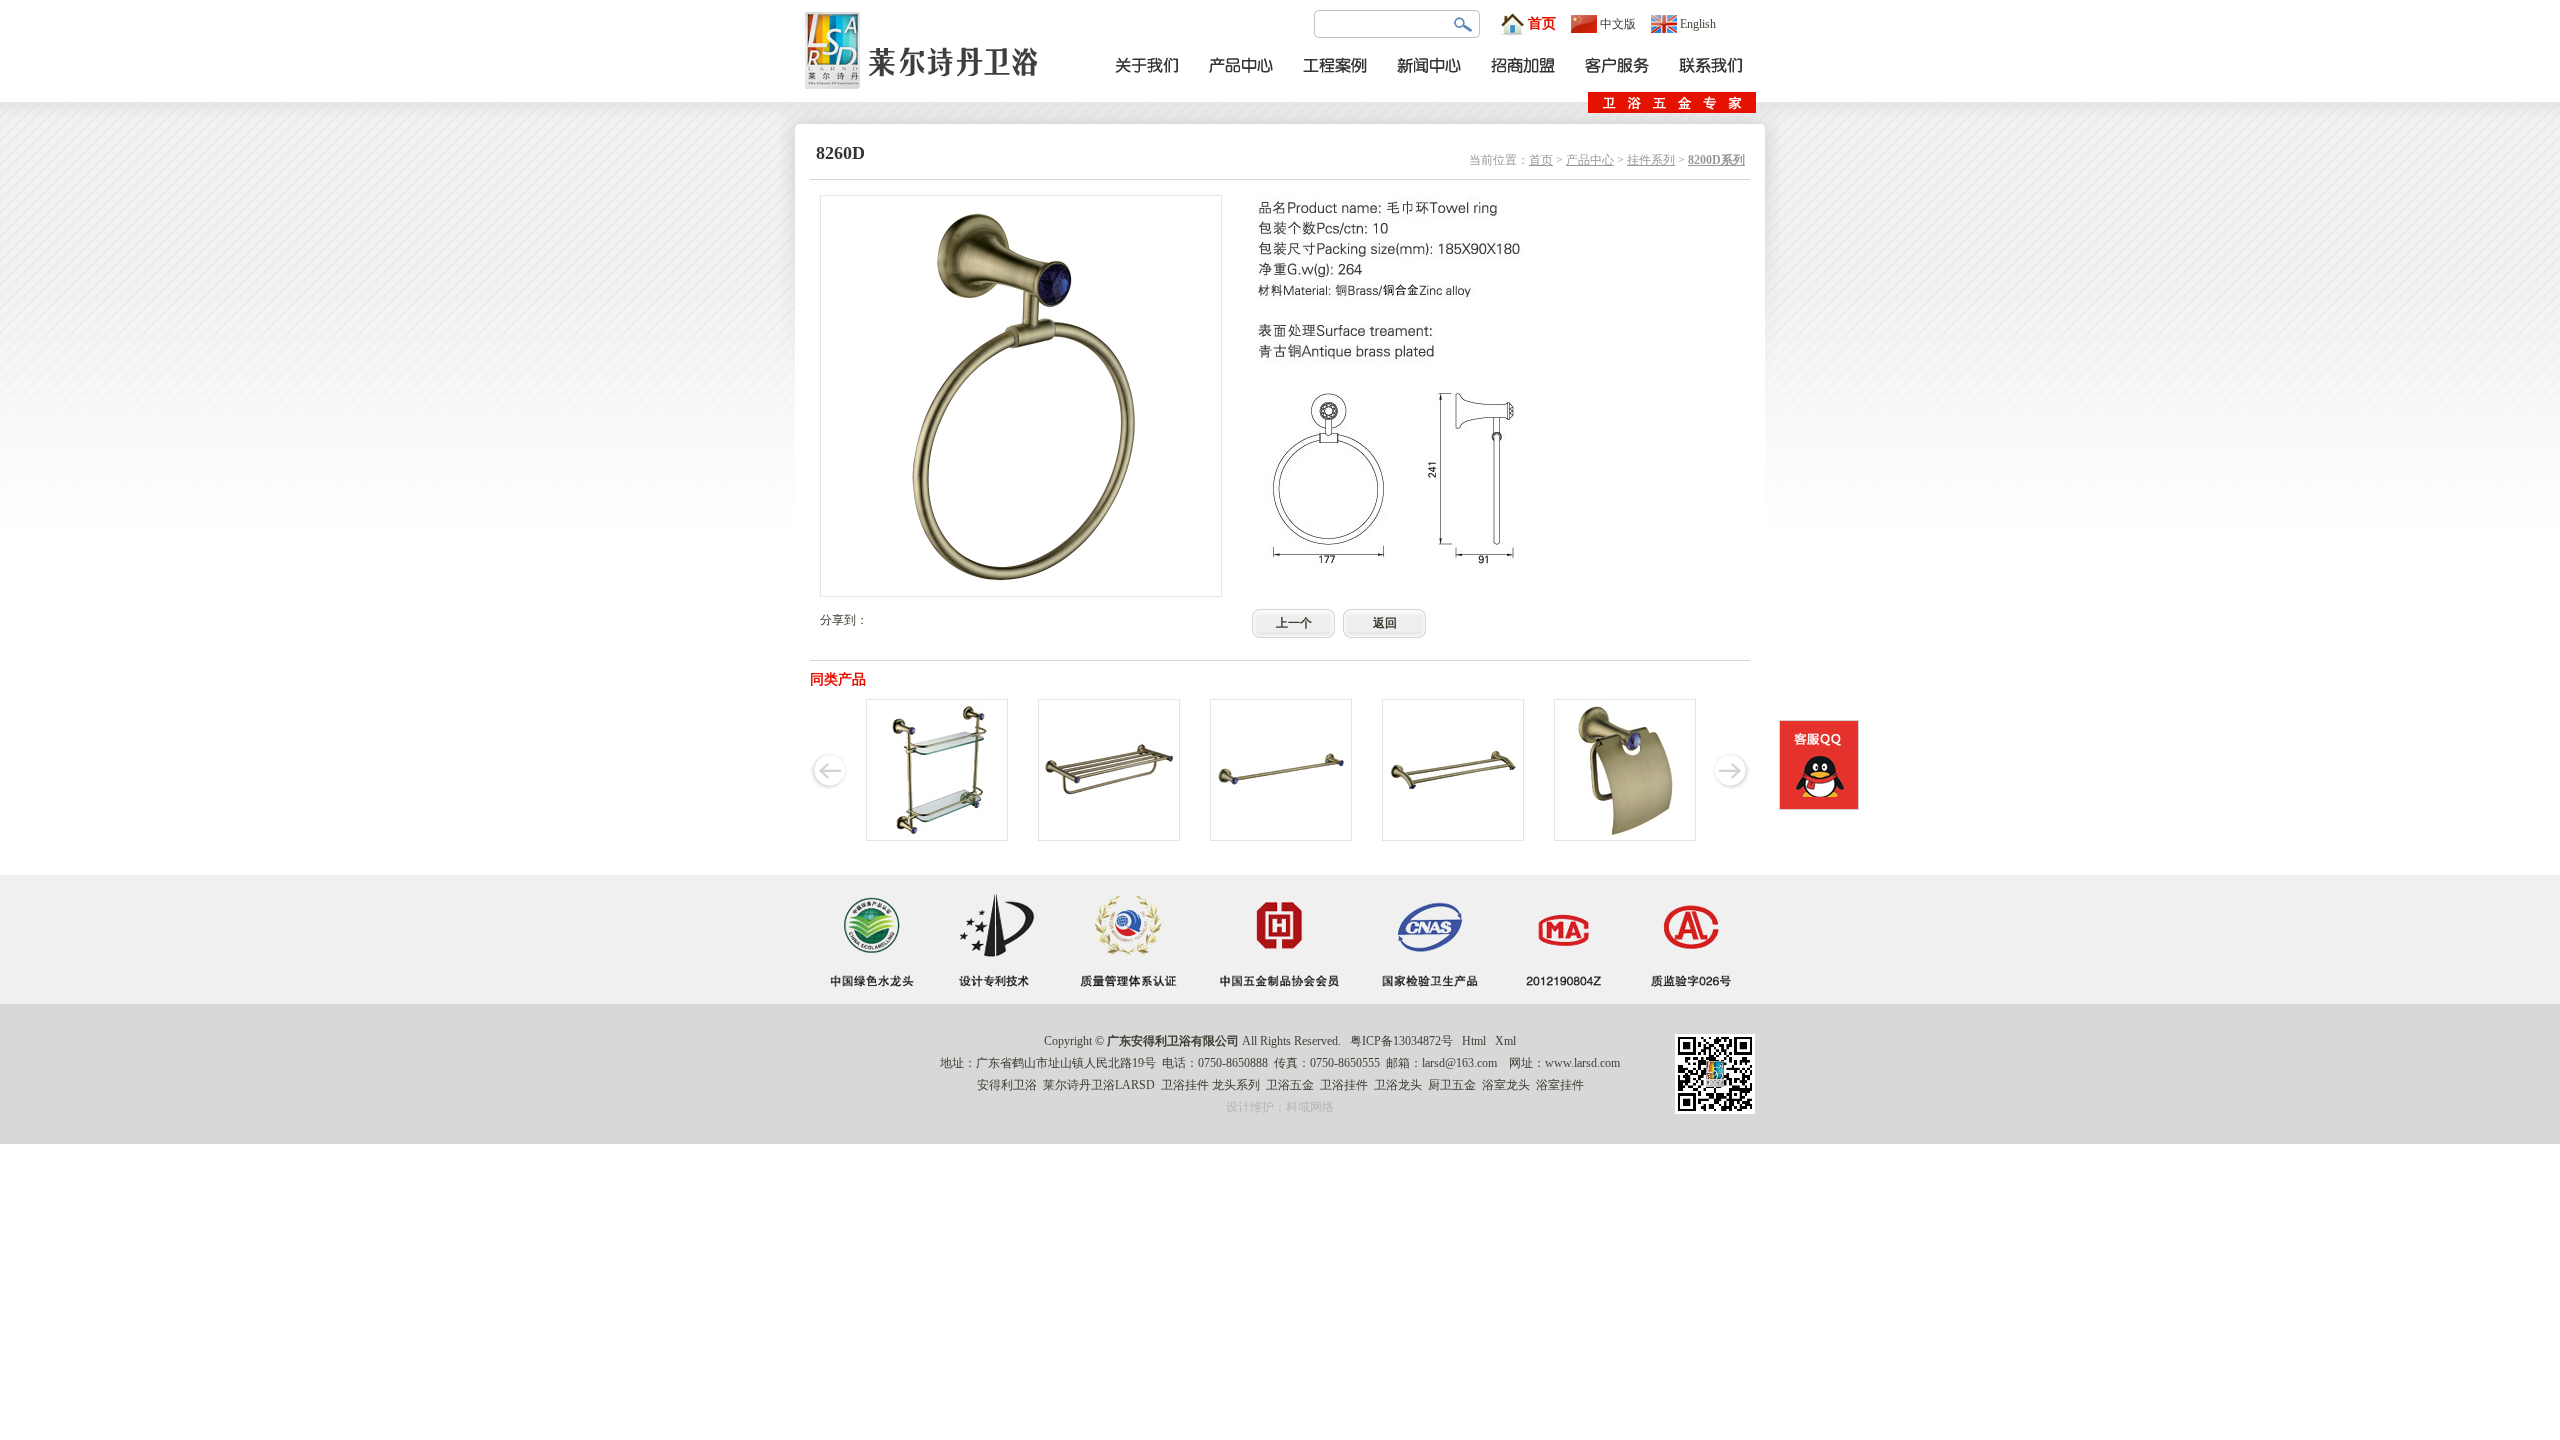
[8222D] (1109, 837)
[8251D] (1625, 837)
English (1698, 24)
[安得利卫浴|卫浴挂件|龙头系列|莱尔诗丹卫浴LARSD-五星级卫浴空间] (927, 98)
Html (1474, 1041)
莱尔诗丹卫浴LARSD (1099, 1085)
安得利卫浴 (1007, 1085)
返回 (1385, 623)
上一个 (1294, 623)
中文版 (1618, 24)
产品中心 (1590, 160)
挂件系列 (1651, 160)
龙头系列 (1236, 1085)
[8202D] (937, 837)
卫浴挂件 (1185, 1085)
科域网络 (1310, 1107)
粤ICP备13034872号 (1401, 1041)
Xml (1505, 1041)
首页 (1542, 23)
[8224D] (1281, 837)
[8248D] (1453, 837)
